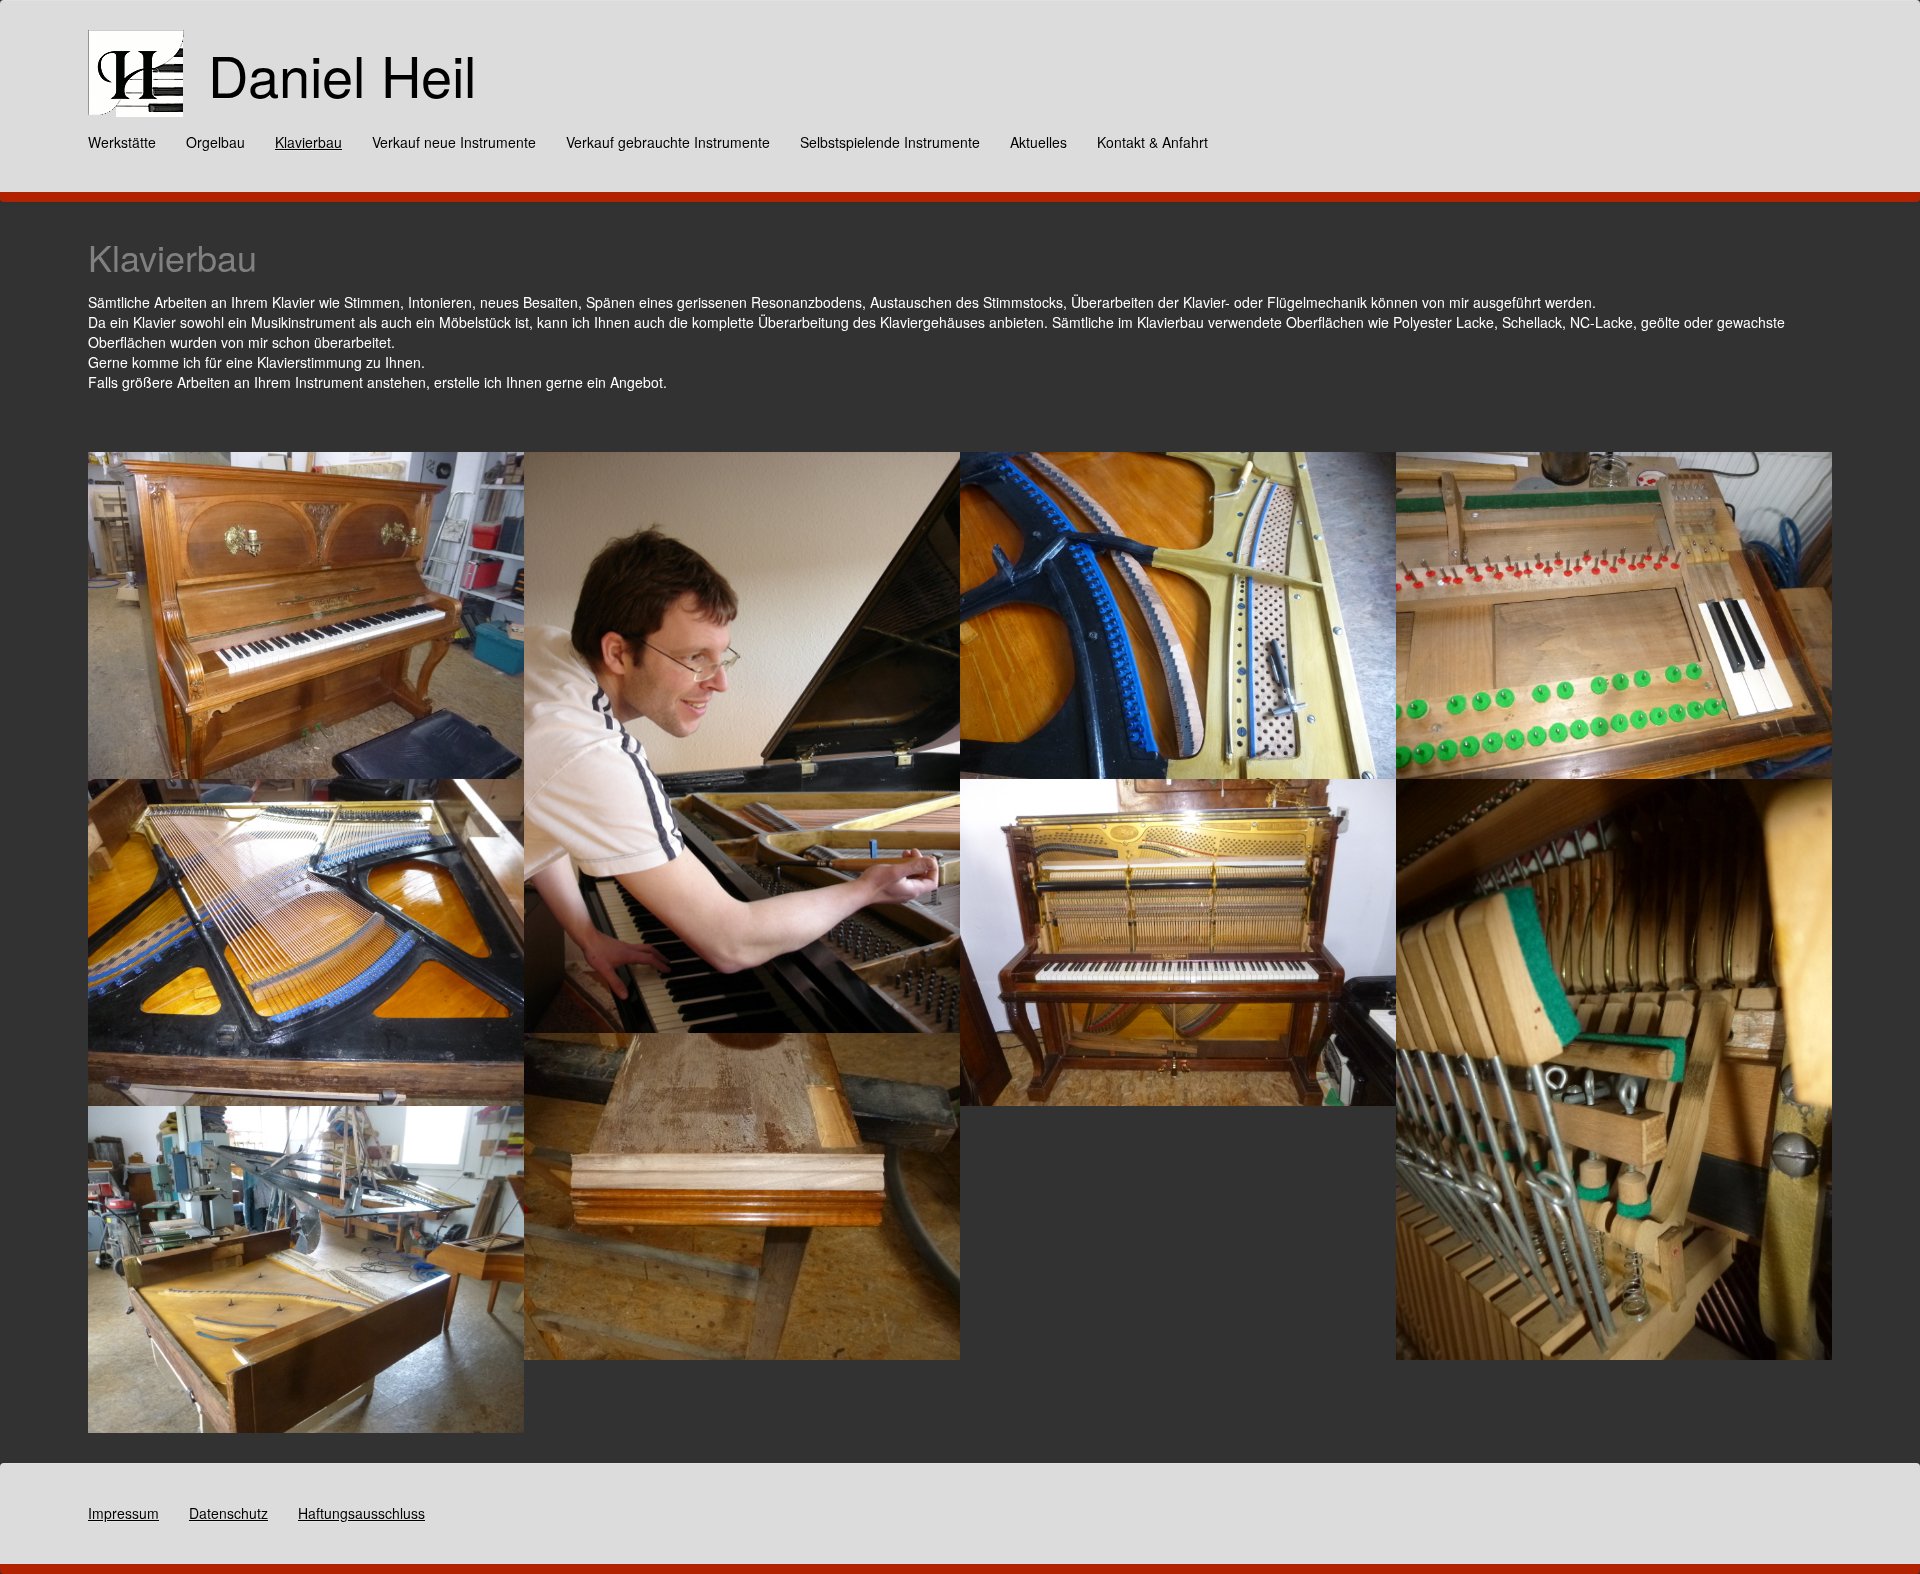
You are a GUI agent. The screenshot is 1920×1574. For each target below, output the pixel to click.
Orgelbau (215, 142)
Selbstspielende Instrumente (890, 142)
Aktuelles (1038, 142)
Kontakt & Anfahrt (1152, 142)
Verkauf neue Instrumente (454, 142)
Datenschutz (228, 1513)
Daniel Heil (342, 74)
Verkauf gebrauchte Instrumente (668, 142)
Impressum (123, 1513)
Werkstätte (122, 142)
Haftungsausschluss (361, 1513)
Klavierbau (308, 142)
